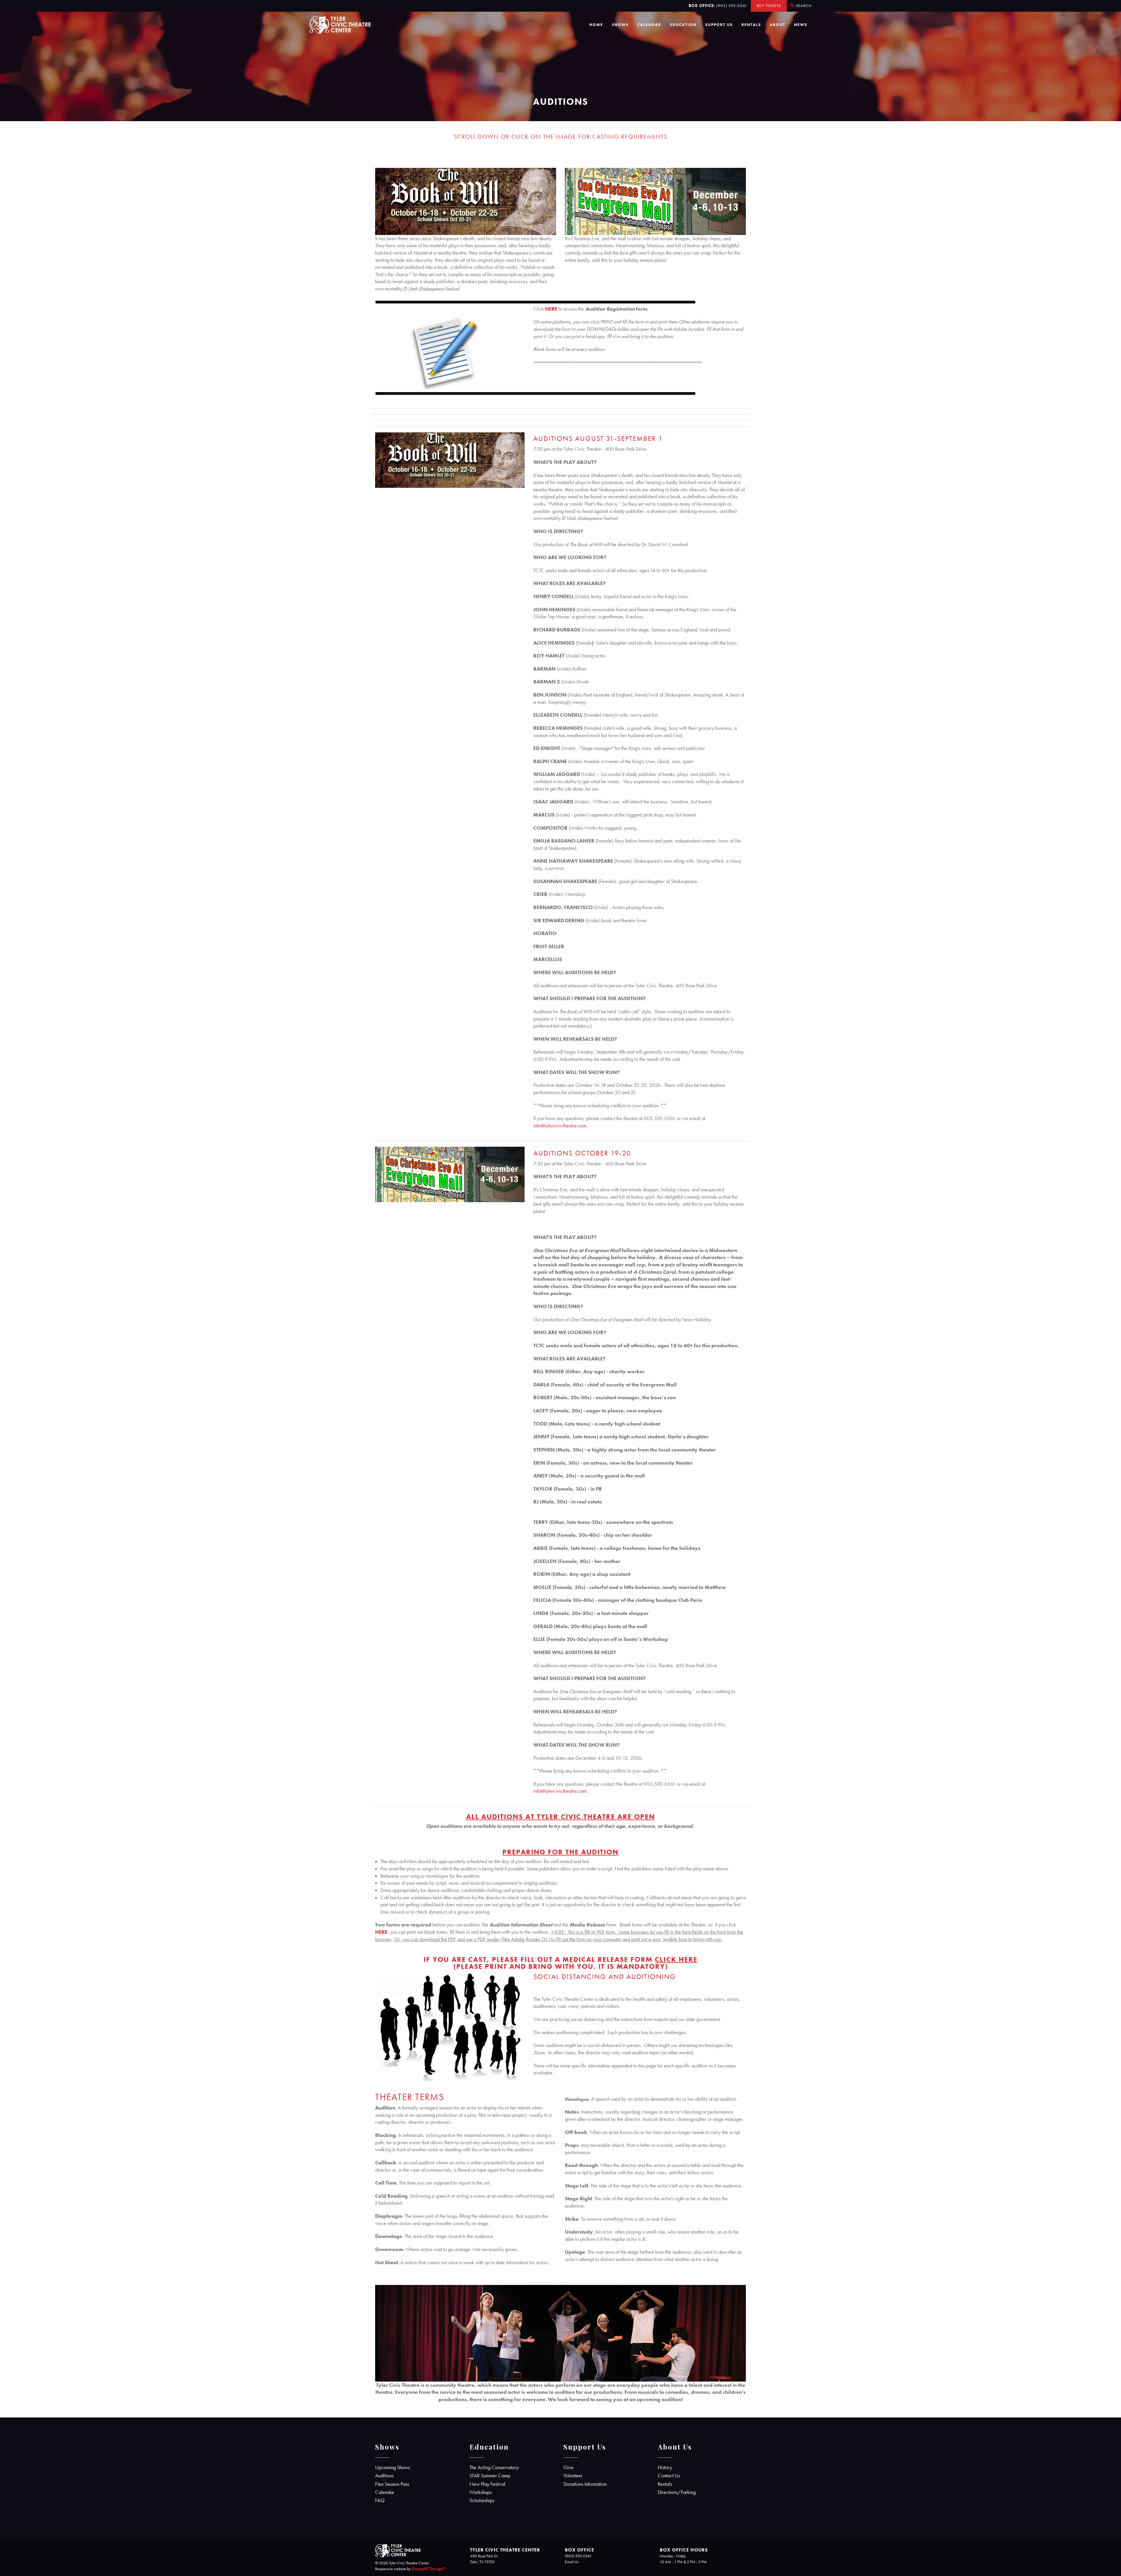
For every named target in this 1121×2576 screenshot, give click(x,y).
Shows (620, 25)
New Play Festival (487, 2484)
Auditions (384, 2476)
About (778, 25)
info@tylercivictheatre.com (560, 1126)
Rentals (751, 25)
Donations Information (585, 2484)
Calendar (649, 25)
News (801, 25)
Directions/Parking (677, 2492)
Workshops (481, 2492)
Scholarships (482, 2500)
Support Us (719, 25)
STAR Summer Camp (490, 2476)
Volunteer (573, 2476)
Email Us (572, 2562)
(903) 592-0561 (732, 6)
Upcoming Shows (392, 2467)
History (665, 2467)
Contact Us (669, 2476)
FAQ (380, 2500)
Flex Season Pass (392, 2484)
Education (683, 25)
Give (569, 2467)
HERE (551, 309)
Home (596, 25)
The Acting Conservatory (494, 2467)
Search (803, 6)
